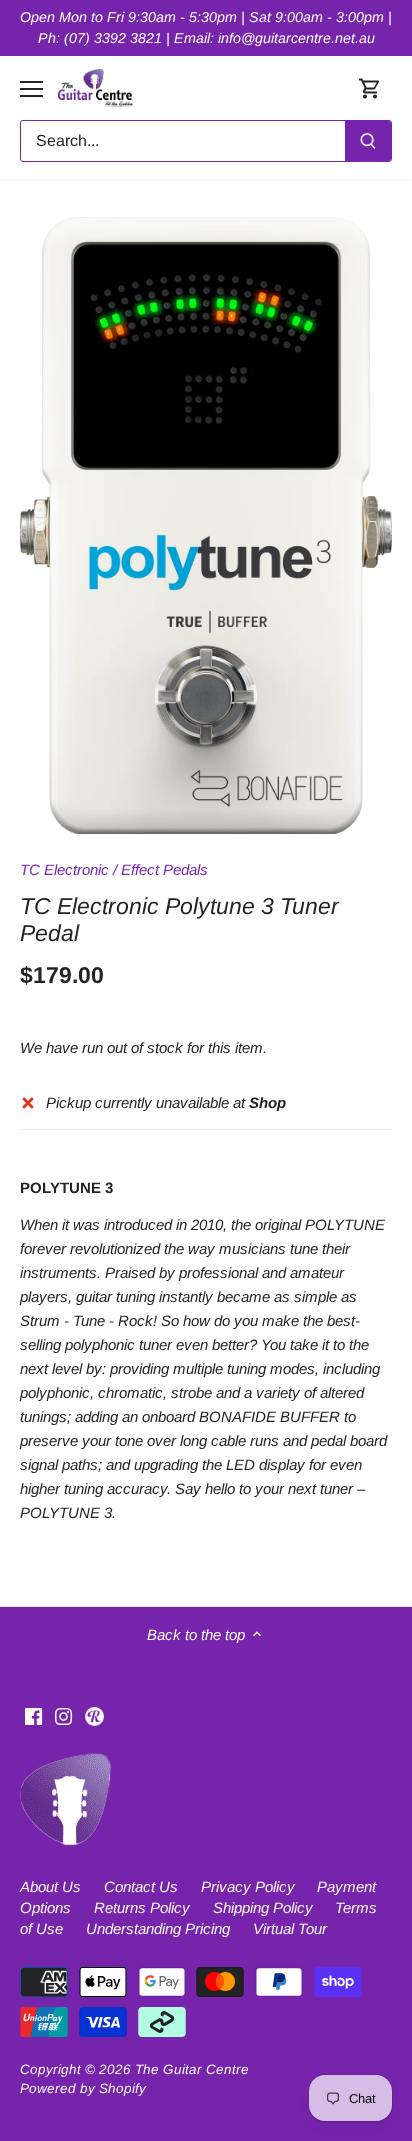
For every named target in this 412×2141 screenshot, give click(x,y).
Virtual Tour (290, 1928)
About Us (50, 1886)
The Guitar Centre (192, 2069)
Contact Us (141, 1886)
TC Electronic (64, 869)
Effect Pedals (164, 869)
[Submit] (368, 141)
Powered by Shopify (83, 2088)
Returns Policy (142, 1907)
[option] (206, 525)
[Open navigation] (31, 89)
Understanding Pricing (158, 1928)
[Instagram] (63, 1715)
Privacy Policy (248, 1886)
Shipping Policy (263, 1907)
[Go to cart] (370, 88)
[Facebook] (33, 1715)
